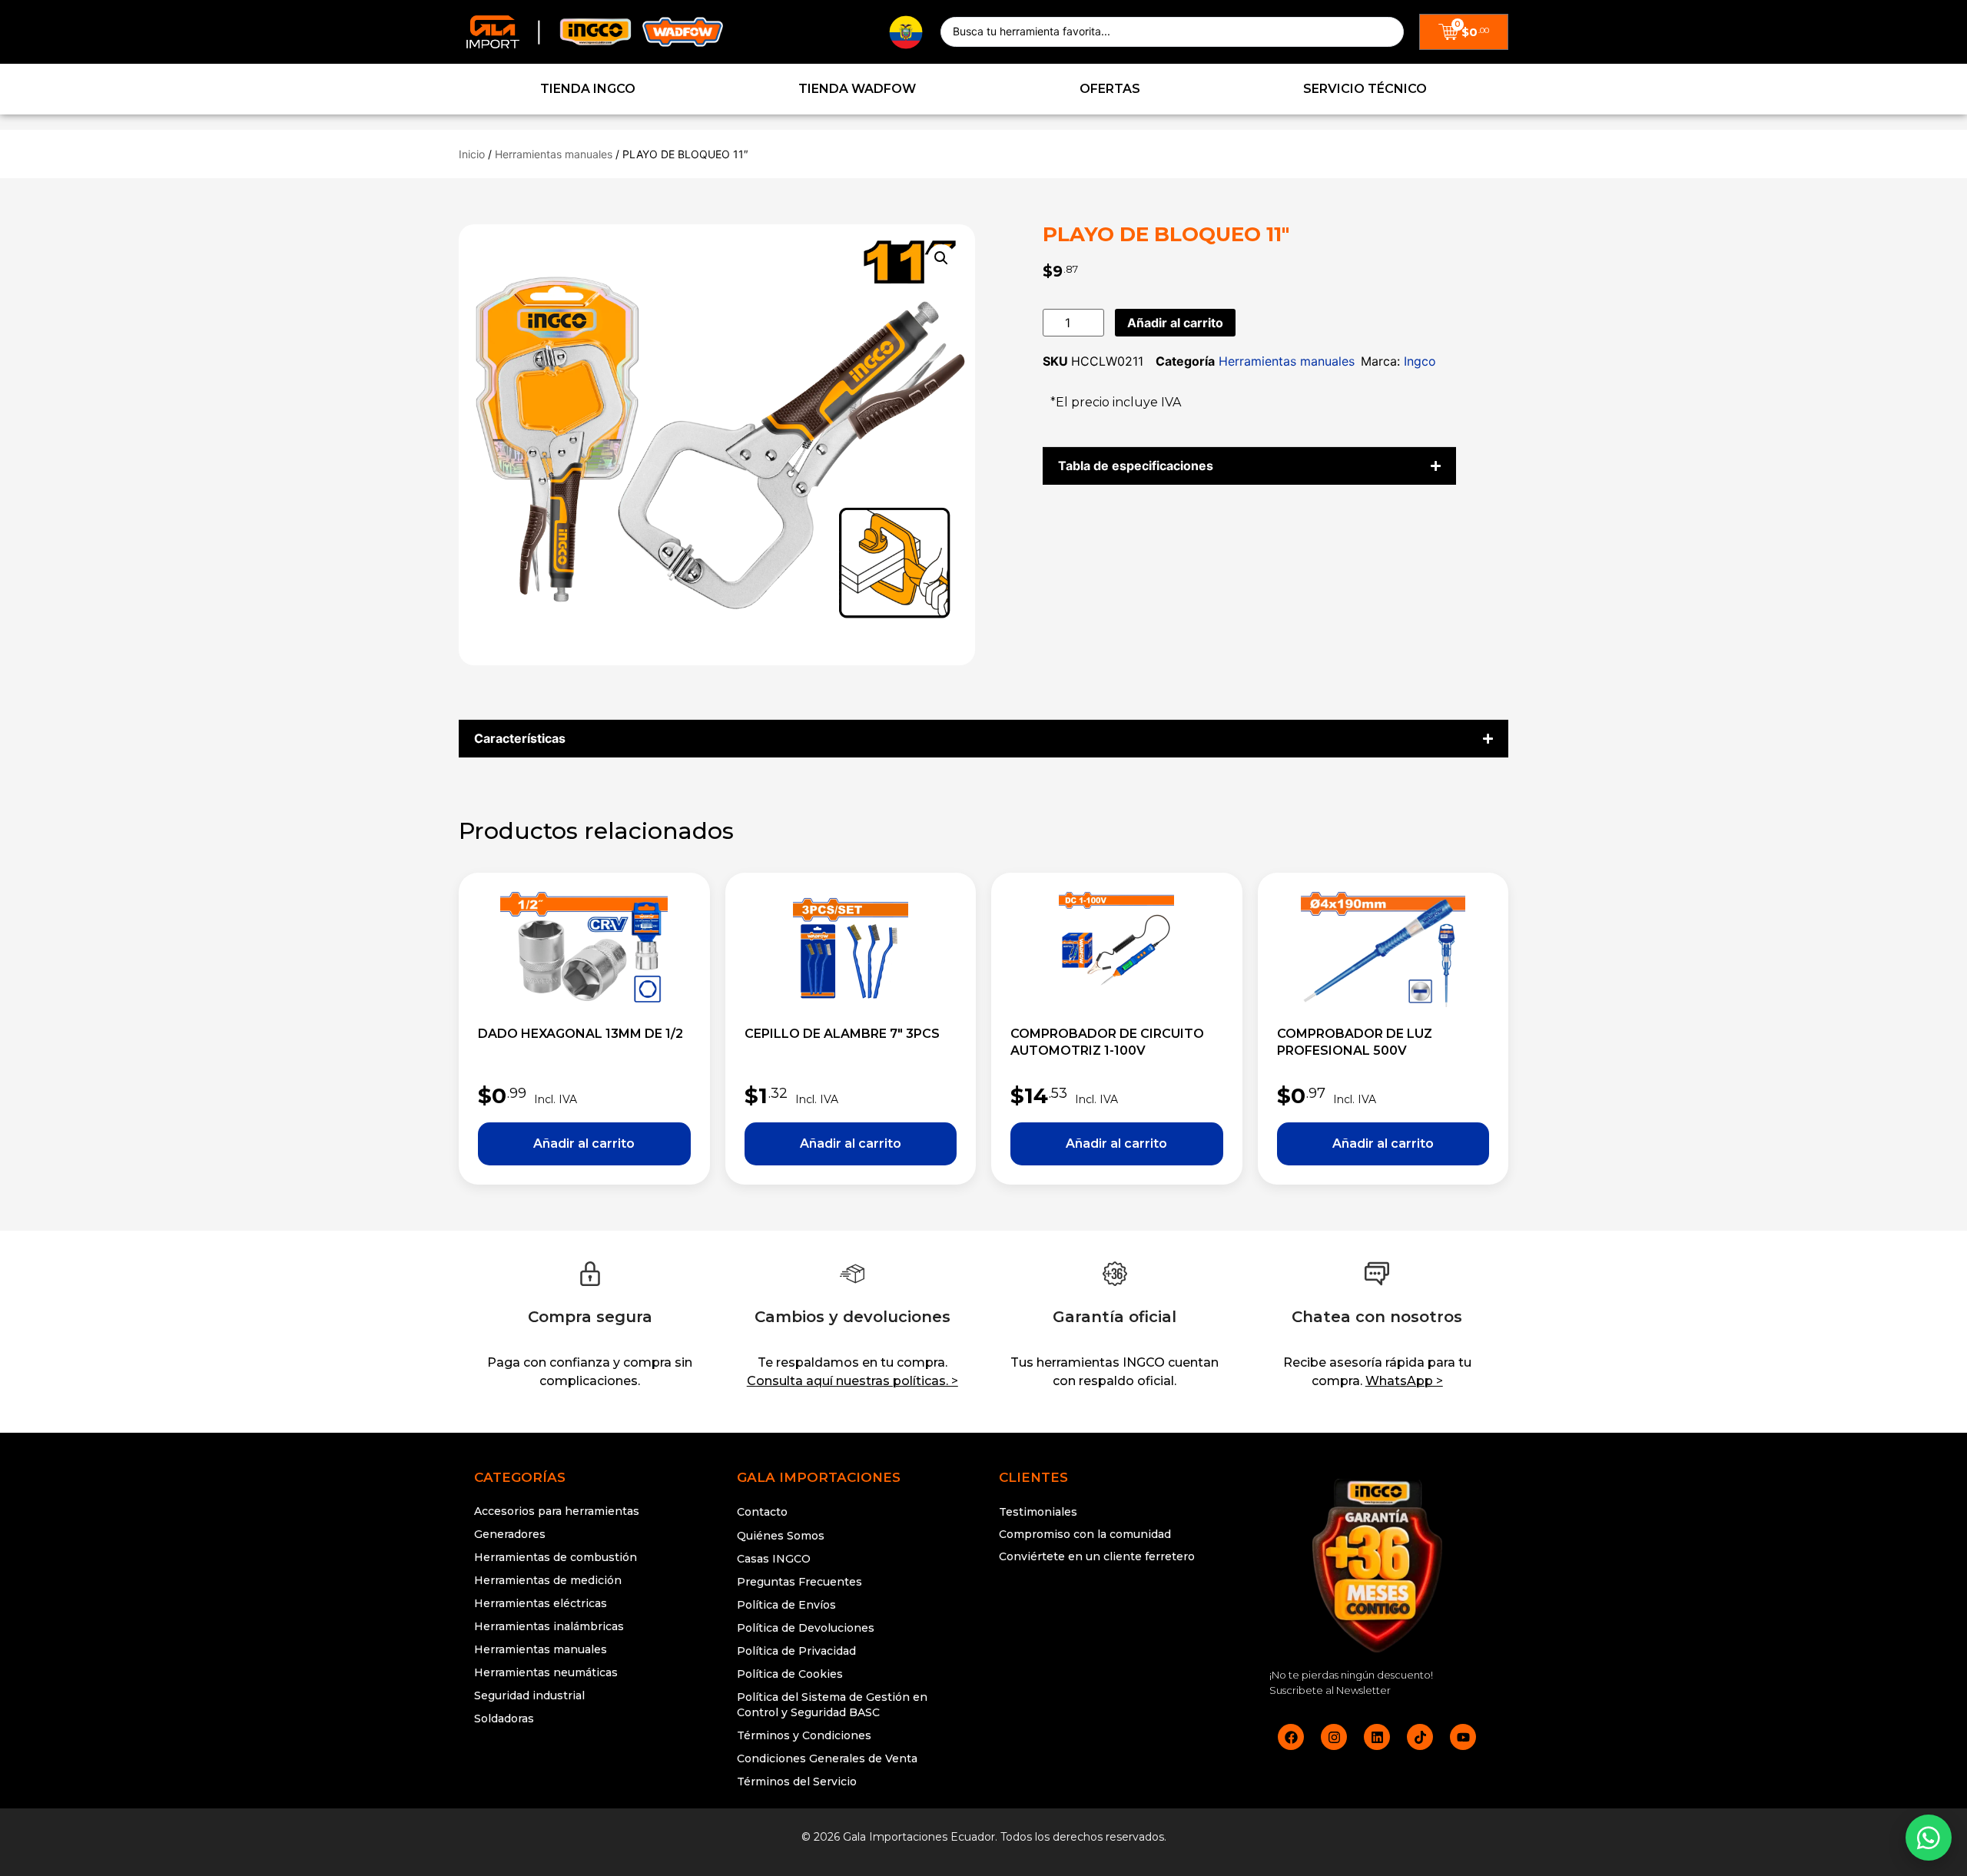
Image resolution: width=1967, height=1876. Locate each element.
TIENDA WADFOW (857, 89)
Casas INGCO (774, 1559)
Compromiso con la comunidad (1085, 1534)
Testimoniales (1038, 1512)
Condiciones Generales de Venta (827, 1758)
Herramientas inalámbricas (549, 1626)
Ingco (1420, 361)
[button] (941, 258)
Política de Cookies (790, 1674)
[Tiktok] (1420, 1737)
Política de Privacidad (796, 1651)
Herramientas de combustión (556, 1557)
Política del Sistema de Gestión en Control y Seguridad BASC (832, 1705)
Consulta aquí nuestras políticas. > (852, 1381)
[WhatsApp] (1929, 1838)
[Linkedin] (1377, 1737)
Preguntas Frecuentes (799, 1582)
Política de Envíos (786, 1605)
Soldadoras (504, 1719)
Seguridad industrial (529, 1695)
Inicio (472, 154)
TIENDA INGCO (588, 89)
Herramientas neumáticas (546, 1672)
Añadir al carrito (1175, 323)
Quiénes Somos (781, 1536)
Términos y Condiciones (804, 1735)
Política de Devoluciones (806, 1628)
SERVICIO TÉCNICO (1365, 89)
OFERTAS (1110, 89)
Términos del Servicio (797, 1782)
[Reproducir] (1115, 1615)
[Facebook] (1291, 1737)
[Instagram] (1334, 1737)
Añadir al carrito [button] (584, 1144)
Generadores (510, 1534)
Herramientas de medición (548, 1580)
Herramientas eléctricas (541, 1603)
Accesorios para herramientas (557, 1511)
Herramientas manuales (554, 154)
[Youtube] (1463, 1737)
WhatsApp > (1404, 1381)
